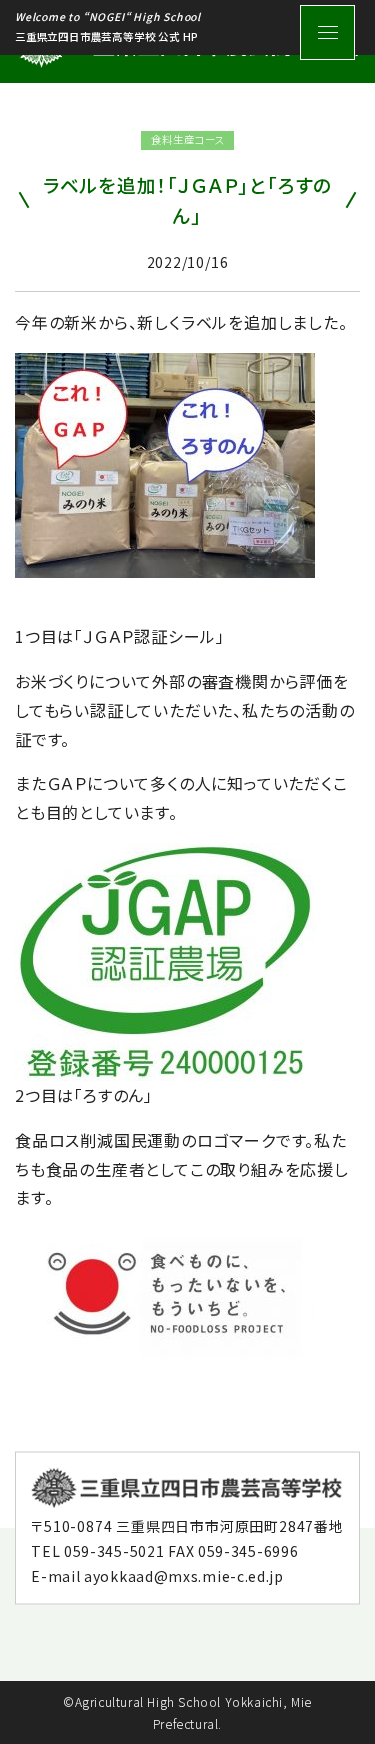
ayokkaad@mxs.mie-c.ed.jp (184, 1576)
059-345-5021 (114, 1550)
